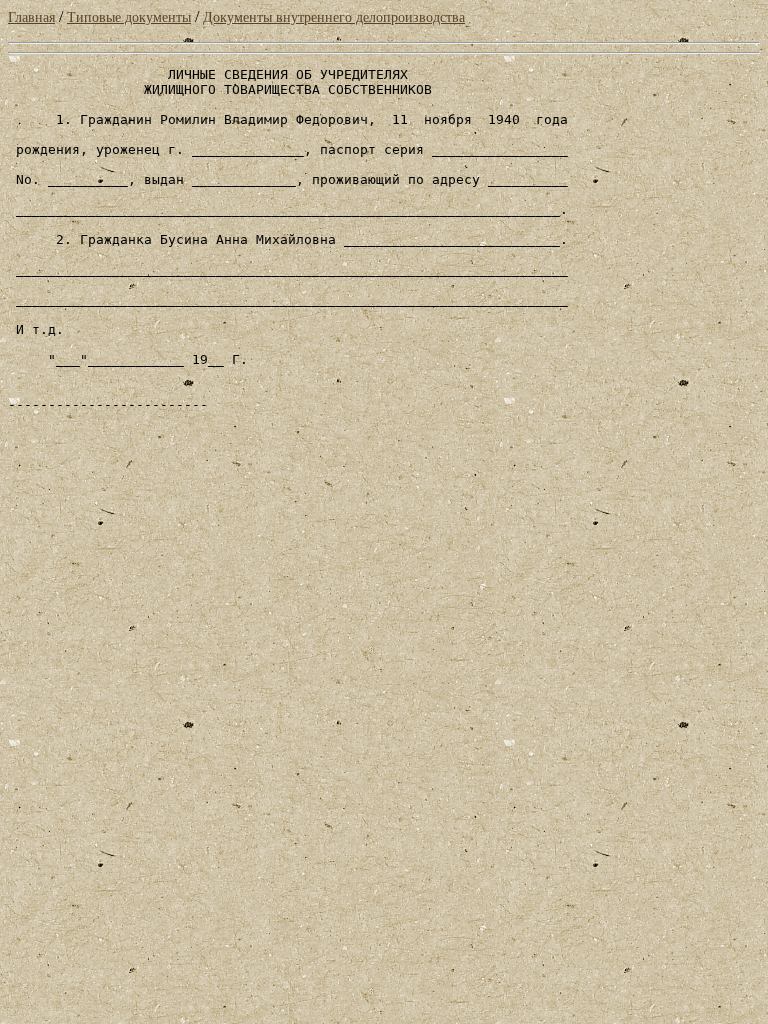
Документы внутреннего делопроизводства (334, 17)
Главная (31, 17)
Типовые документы (129, 17)
